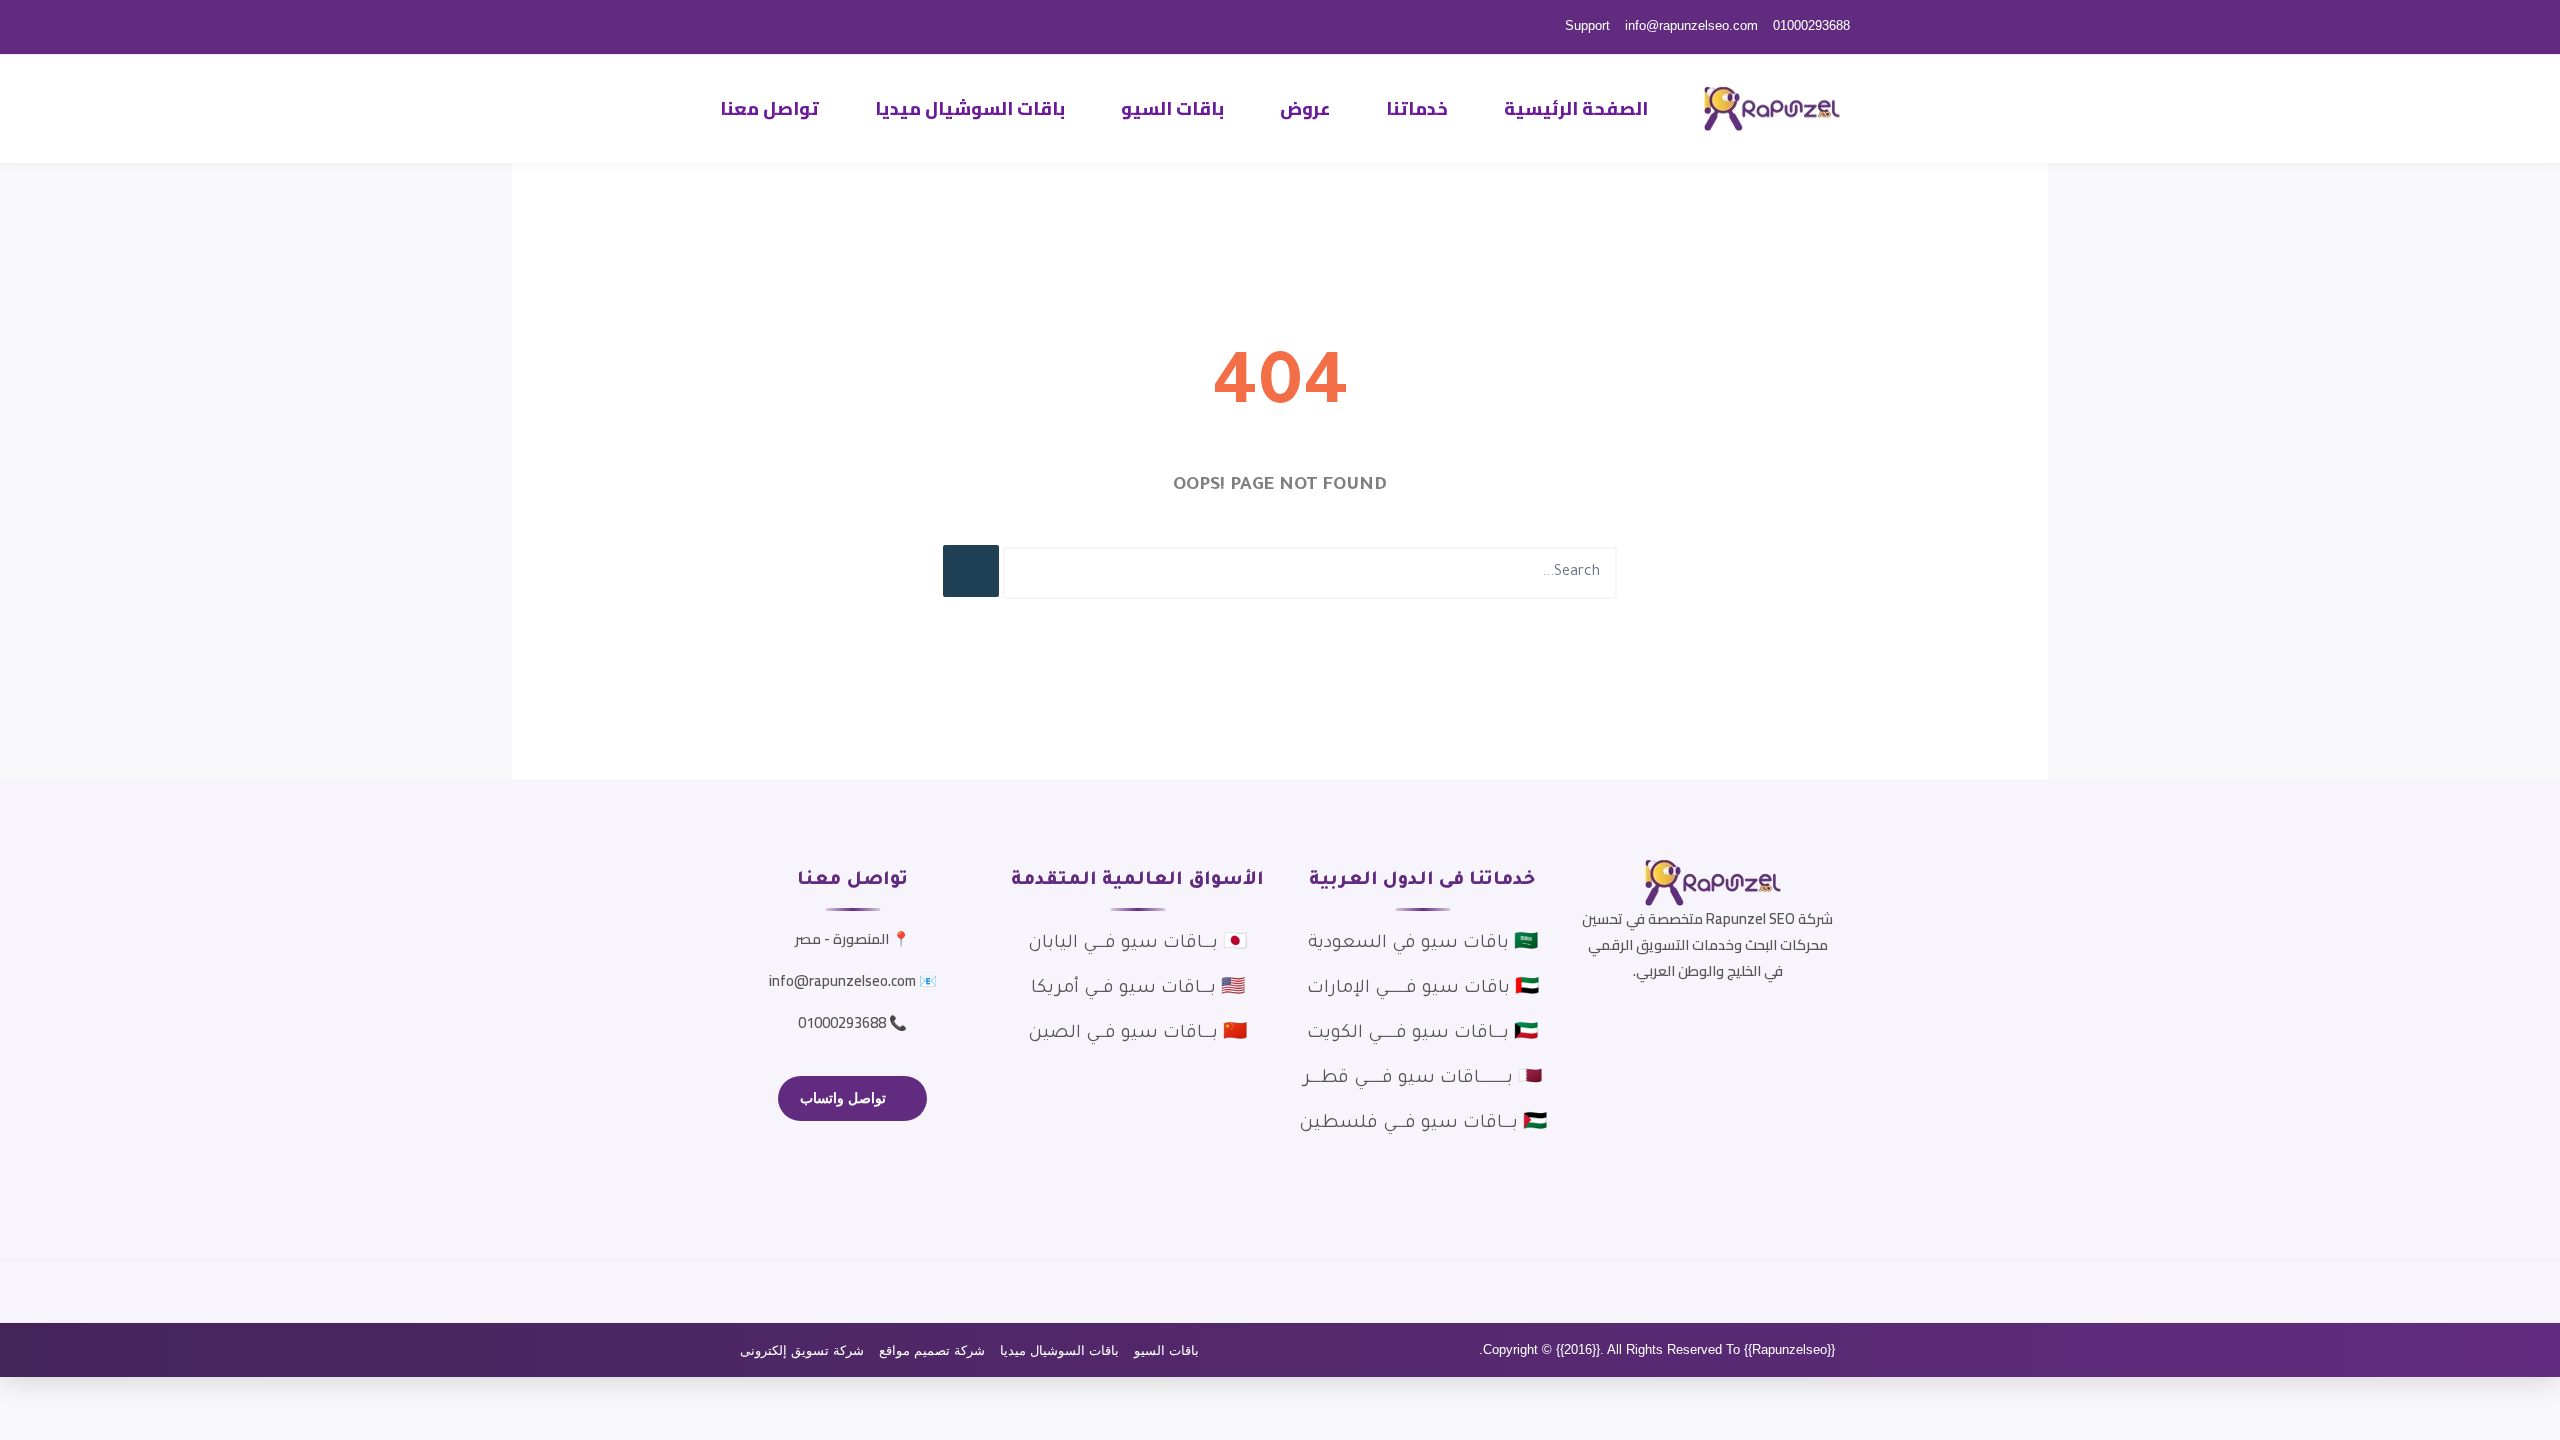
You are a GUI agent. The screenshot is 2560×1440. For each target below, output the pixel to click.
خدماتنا (1417, 108)
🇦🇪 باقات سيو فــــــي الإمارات (1423, 989)
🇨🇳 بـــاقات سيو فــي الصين (1137, 1034)
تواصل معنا (769, 108)
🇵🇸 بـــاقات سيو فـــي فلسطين (1423, 1124)
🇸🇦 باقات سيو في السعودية (1423, 944)
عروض (1305, 108)
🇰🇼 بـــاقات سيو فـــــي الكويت (1422, 1034)
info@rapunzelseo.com (1691, 25)
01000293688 (1811, 25)
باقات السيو (1172, 108)
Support (1587, 25)
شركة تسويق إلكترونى (802, 1350)
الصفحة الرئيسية (1576, 108)
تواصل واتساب (843, 1098)
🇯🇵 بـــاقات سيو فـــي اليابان (1137, 944)
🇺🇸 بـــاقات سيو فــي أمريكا (1138, 989)
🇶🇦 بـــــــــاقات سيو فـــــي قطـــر (1422, 1079)
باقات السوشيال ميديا (970, 108)
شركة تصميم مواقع (932, 1350)
